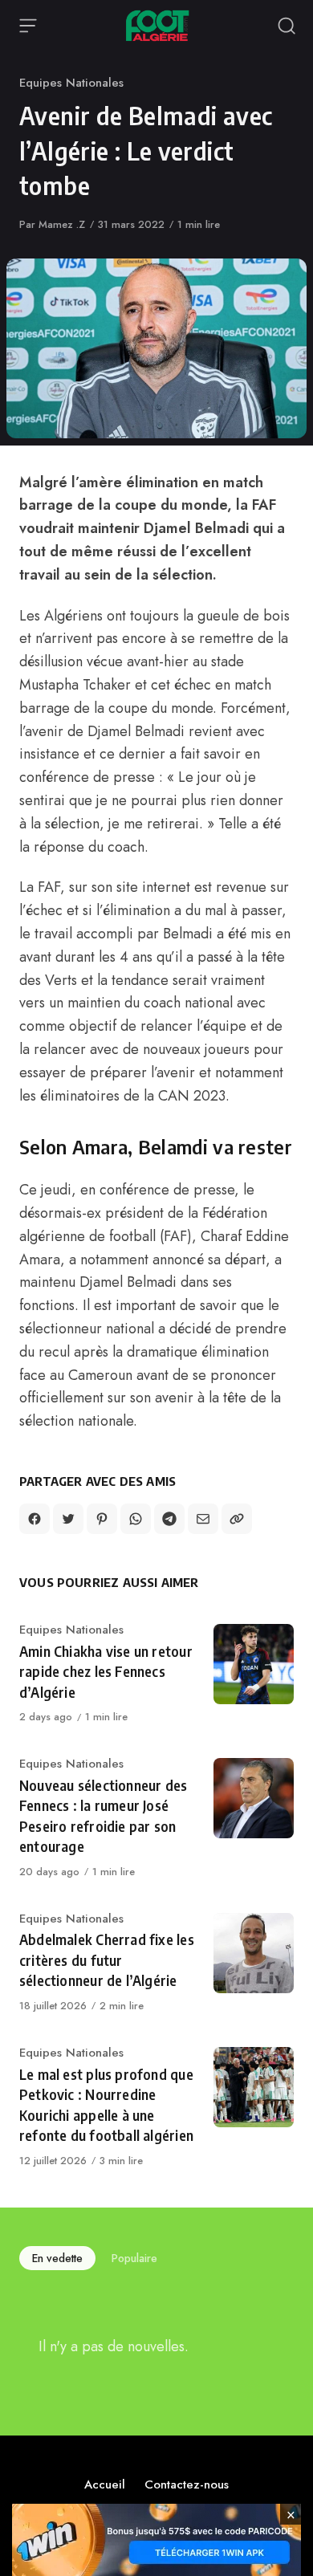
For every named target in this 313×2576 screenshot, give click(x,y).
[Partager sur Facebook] (35, 1519)
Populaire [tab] (134, 2258)
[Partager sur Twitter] (68, 1519)
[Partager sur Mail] (203, 1519)
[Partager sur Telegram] (169, 1519)
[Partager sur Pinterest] (102, 1519)
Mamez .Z (62, 224)
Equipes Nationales (71, 83)
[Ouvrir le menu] (28, 26)
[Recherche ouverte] (287, 26)
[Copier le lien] (237, 1519)
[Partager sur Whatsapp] (136, 1519)
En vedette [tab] (57, 2258)
